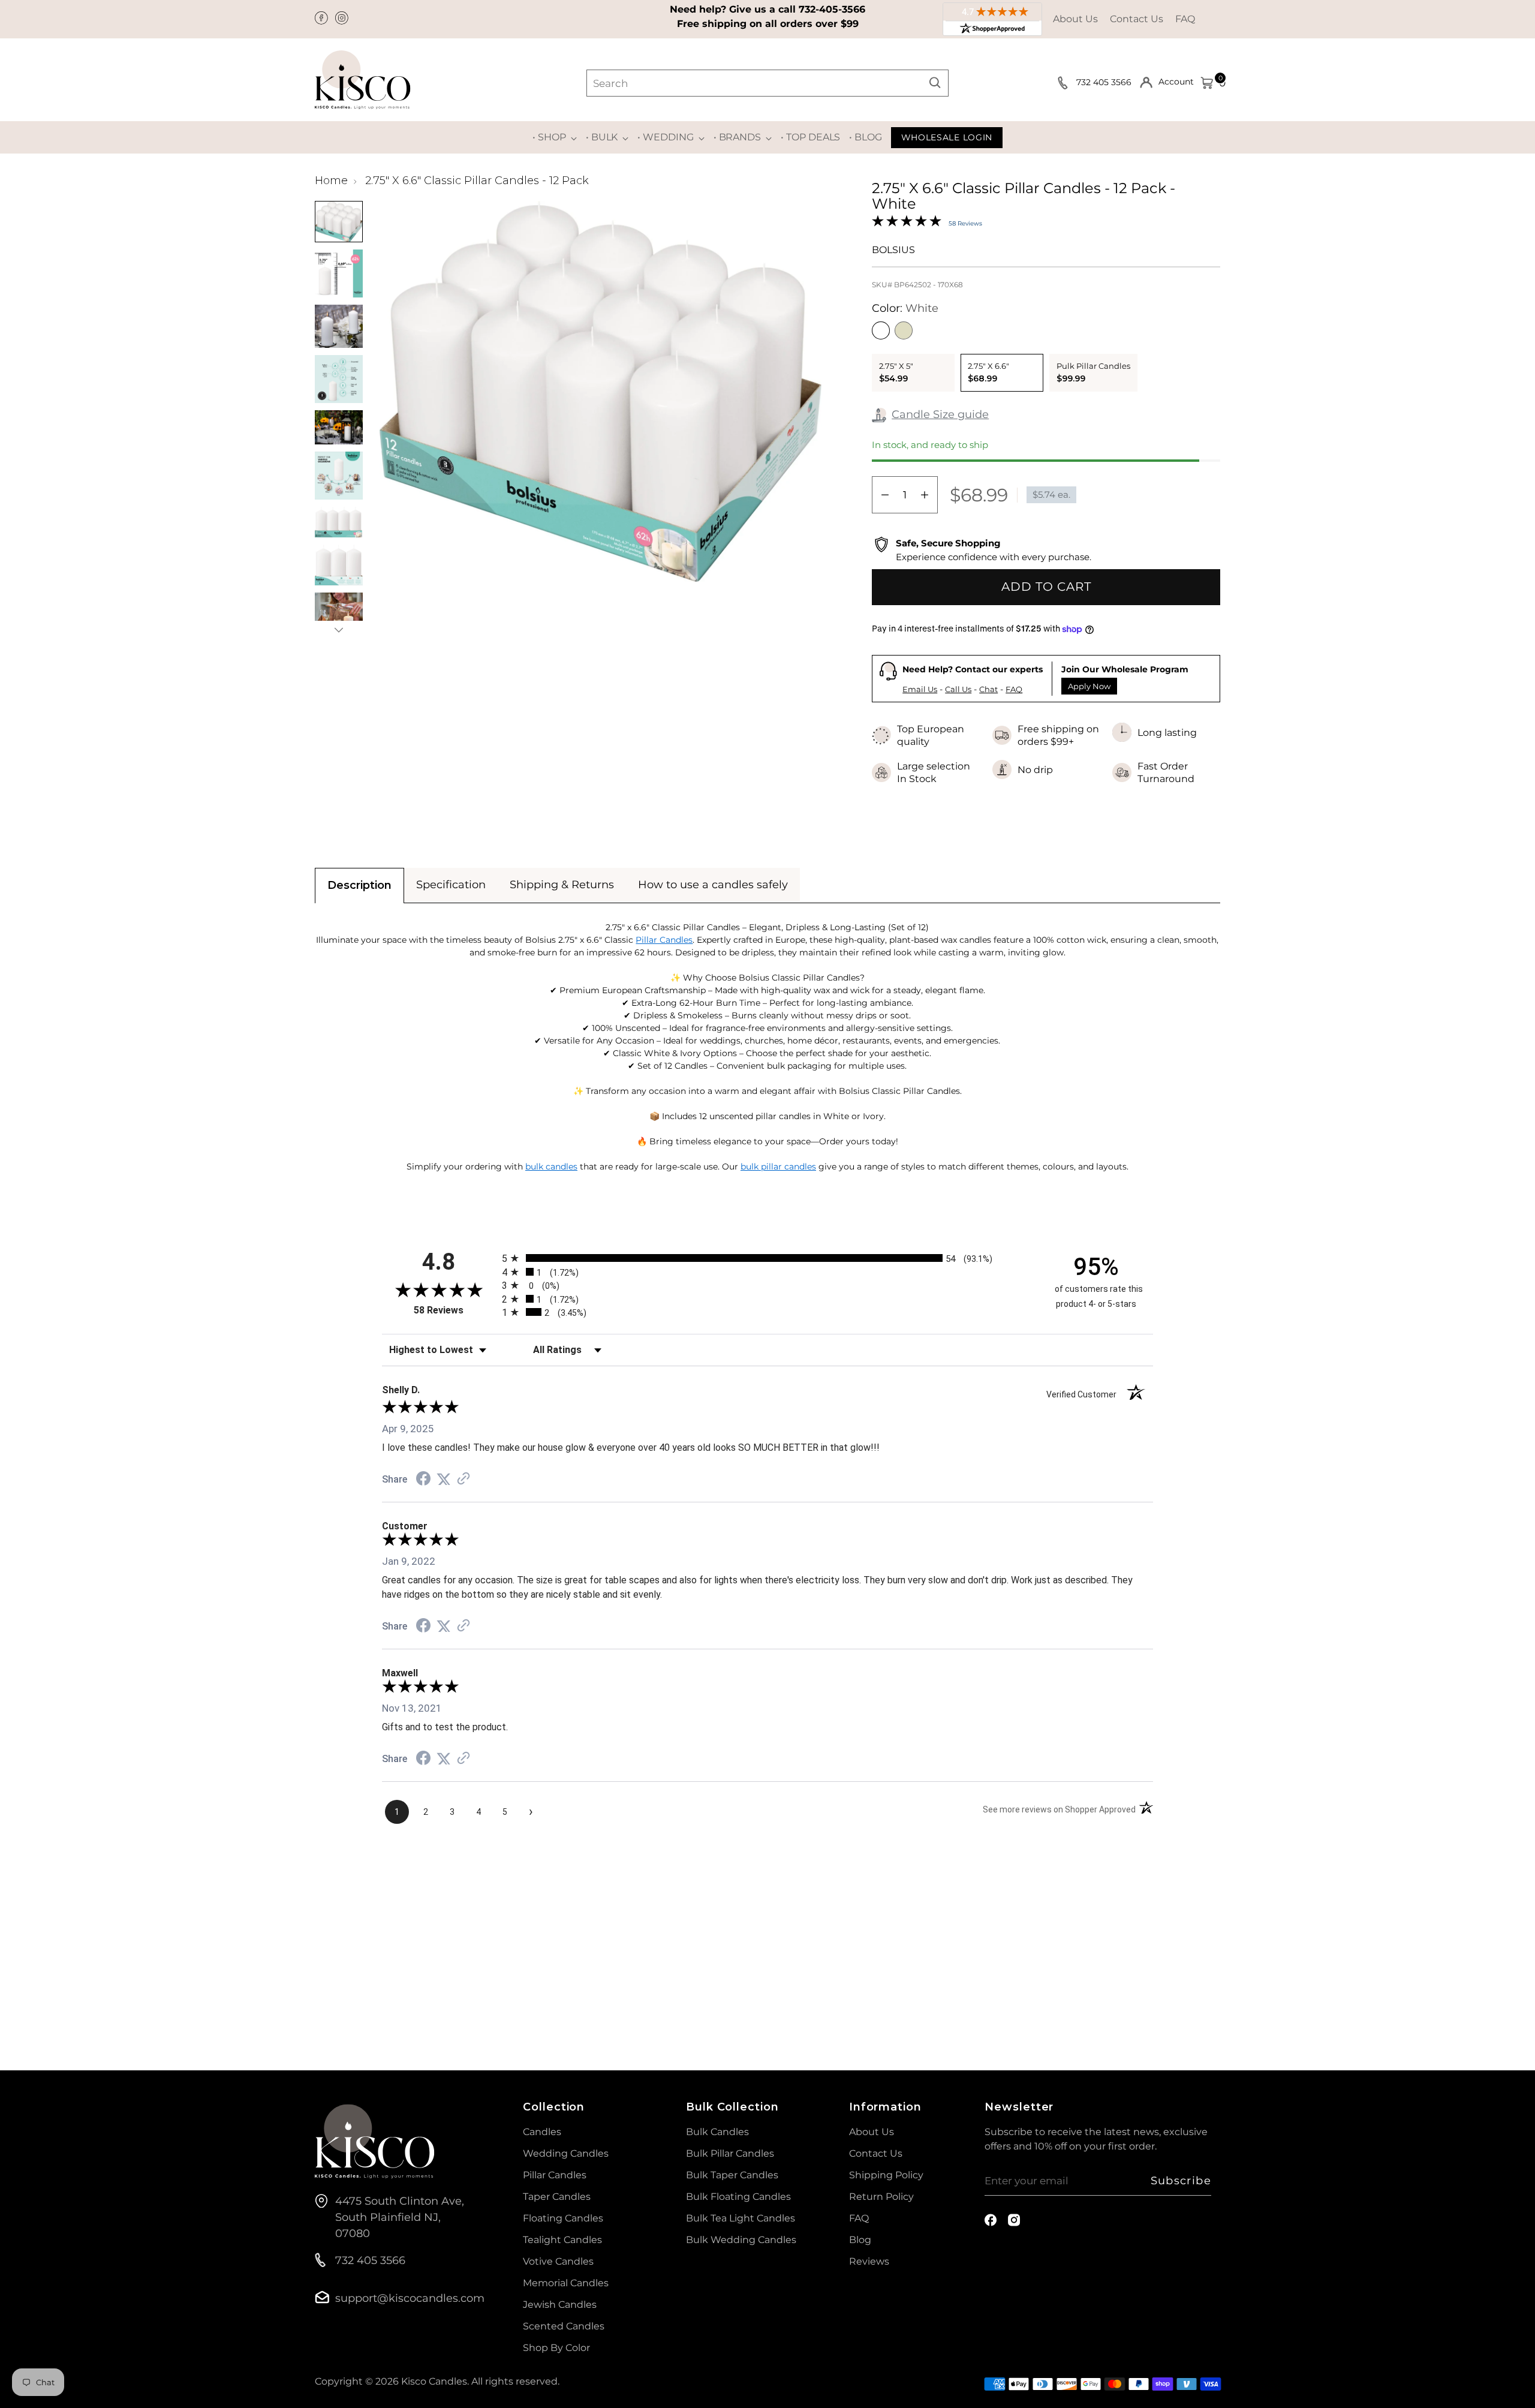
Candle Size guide (940, 414)
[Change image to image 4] (339, 379)
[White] (881, 330)
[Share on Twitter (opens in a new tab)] (444, 1479)
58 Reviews (965, 223)
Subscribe (1181, 2181)
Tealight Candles (562, 2240)
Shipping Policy (886, 2175)
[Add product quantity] (925, 495)
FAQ (1185, 19)
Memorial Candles (566, 2283)
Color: (905, 308)
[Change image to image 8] (339, 565)
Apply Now (1089, 686)
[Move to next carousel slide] (1210, 1933)
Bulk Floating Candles (738, 2197)
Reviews (869, 2261)
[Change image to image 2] (339, 273)
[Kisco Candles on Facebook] (323, 19)
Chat (988, 689)
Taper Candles (557, 2197)
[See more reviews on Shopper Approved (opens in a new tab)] (463, 1479)
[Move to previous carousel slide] (1182, 1934)
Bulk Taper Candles (732, 2175)
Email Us (920, 689)
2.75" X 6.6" (988, 372)
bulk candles (551, 1167)
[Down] (339, 630)
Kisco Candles (434, 2381)
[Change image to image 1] (339, 222)
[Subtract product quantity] (885, 495)
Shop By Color (556, 2348)
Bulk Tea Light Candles (741, 2218)
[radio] (767, 1258)
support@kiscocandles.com (410, 2298)
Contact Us (1137, 19)
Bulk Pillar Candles (730, 2153)
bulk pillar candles (778, 1167)
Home (331, 181)
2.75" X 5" (896, 372)
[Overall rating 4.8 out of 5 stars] (907, 223)
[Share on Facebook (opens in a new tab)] (423, 1480)
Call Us (958, 689)
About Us (1075, 19)
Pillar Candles (664, 940)
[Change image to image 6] (339, 476)
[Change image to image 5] (339, 427)
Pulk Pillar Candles (1093, 372)
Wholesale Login (947, 137)
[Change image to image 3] (339, 326)
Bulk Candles (717, 2132)
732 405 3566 (1105, 82)
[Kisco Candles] (363, 80)
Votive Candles (558, 2261)
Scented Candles (564, 2326)
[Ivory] (904, 330)
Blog (860, 2240)
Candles (542, 2132)
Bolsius (893, 250)
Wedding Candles (566, 2153)
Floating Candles (563, 2218)
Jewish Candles (560, 2305)
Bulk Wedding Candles (741, 2240)
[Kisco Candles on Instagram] (343, 19)
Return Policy (881, 2197)
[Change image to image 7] (339, 522)
